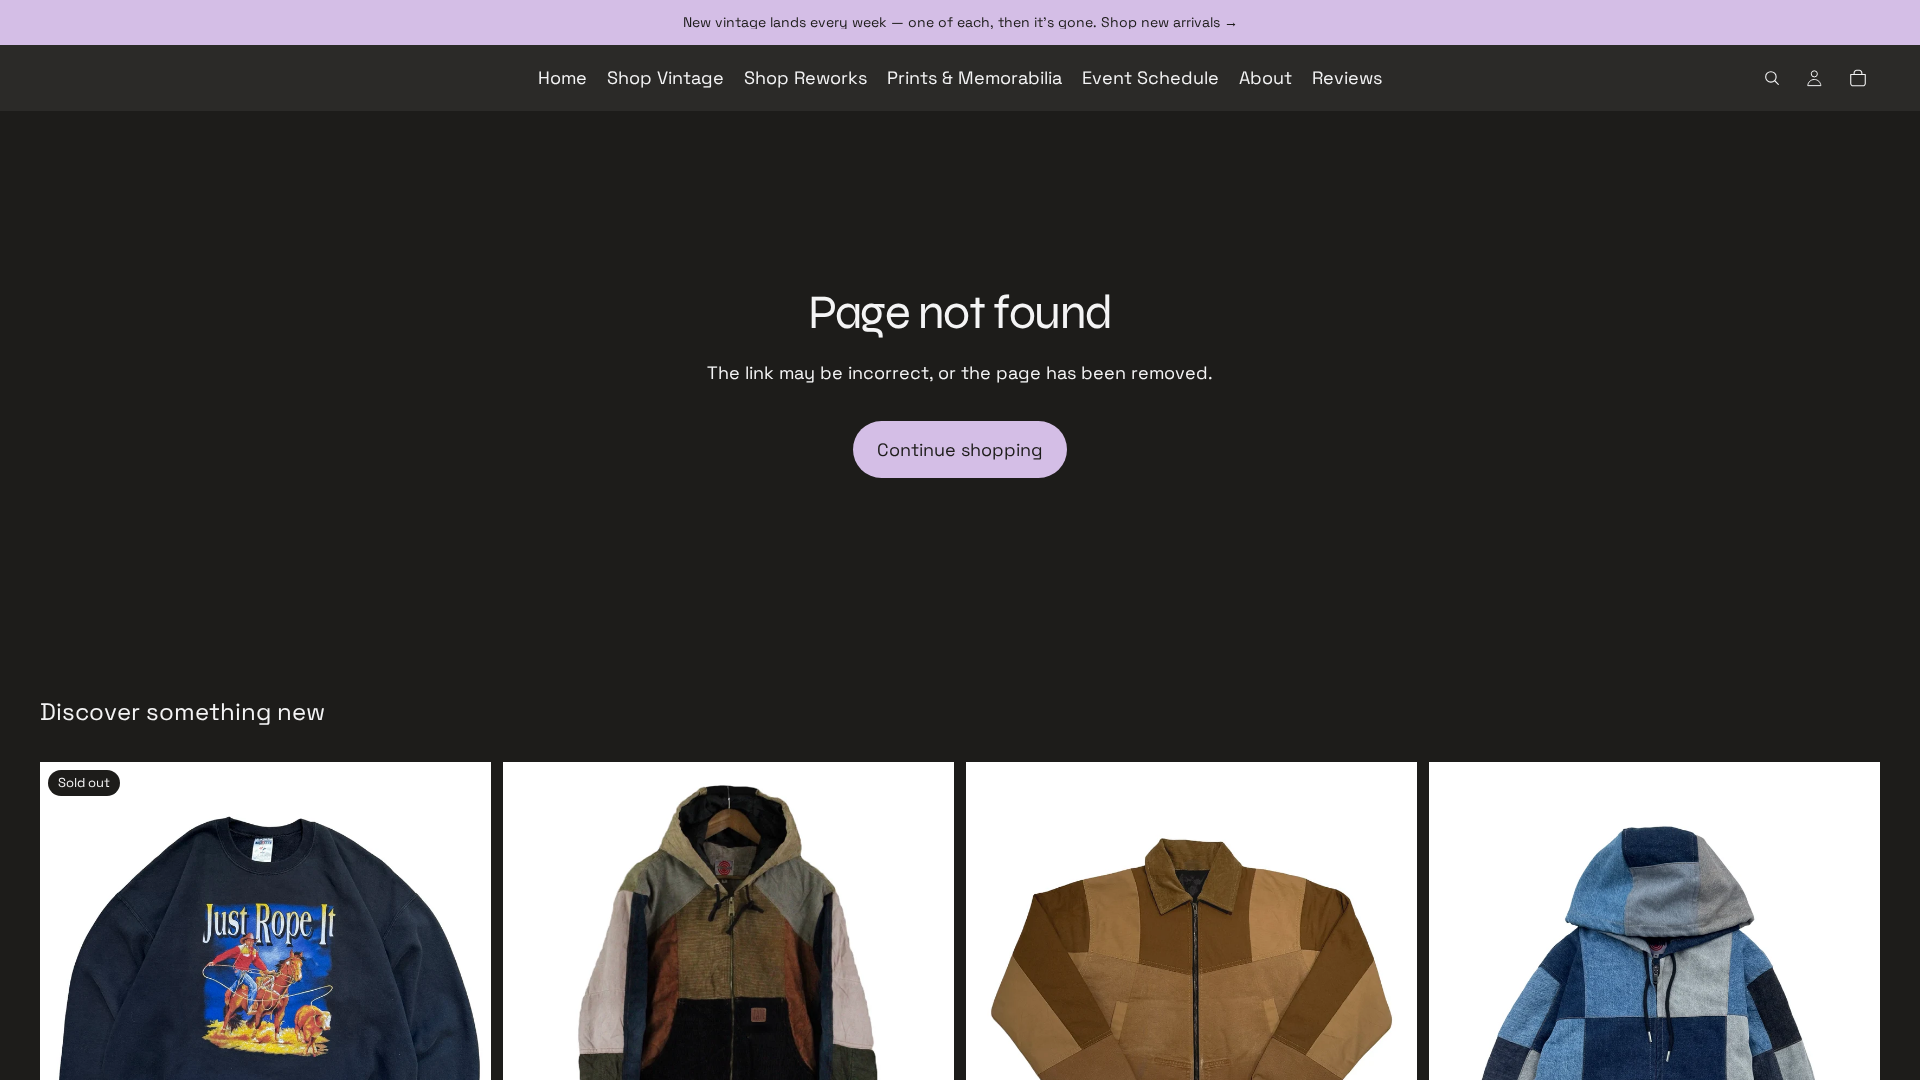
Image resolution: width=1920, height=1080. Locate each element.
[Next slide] (461, 987)
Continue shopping (960, 449)
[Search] (1772, 78)
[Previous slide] (70, 987)
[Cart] (1858, 78)
